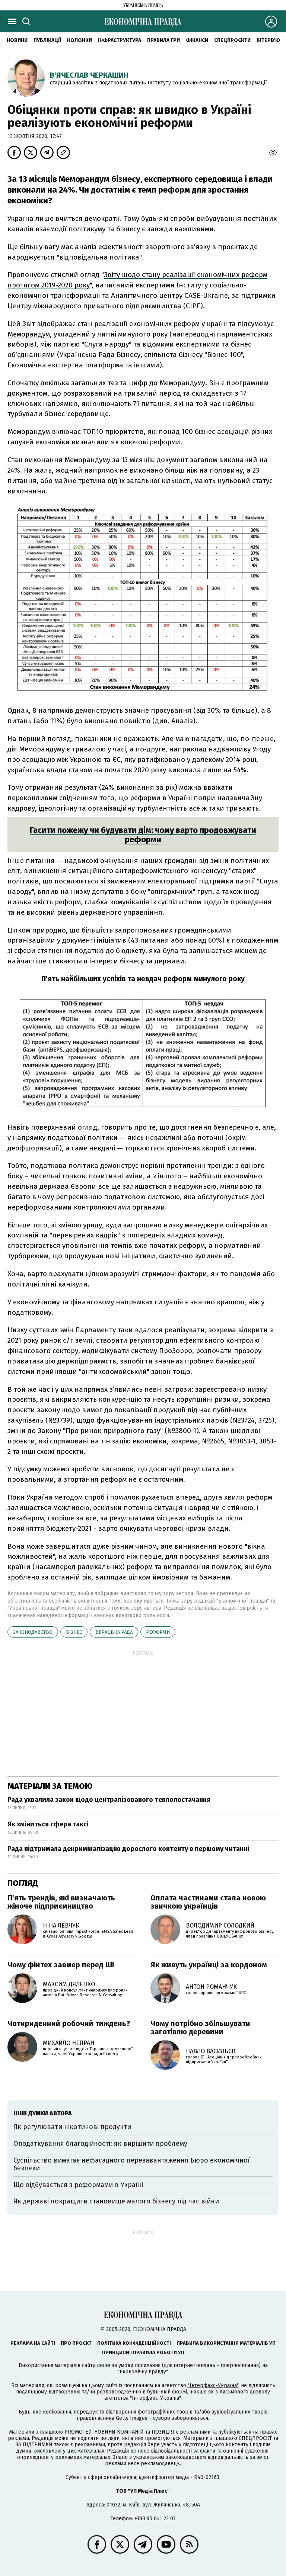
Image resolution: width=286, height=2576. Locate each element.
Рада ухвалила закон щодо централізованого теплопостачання (109, 1800)
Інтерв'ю (268, 40)
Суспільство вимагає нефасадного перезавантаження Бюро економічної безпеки (132, 2164)
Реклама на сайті (33, 2343)
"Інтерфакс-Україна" (213, 2385)
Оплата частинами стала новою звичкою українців (208, 1902)
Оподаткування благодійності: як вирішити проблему (100, 2144)
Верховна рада (114, 1632)
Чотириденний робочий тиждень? (69, 2023)
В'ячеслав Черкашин (89, 75)
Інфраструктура (120, 40)
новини (17, 40)
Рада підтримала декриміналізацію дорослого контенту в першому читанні (128, 1849)
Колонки (80, 40)
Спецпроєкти (232, 40)
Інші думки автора (43, 2113)
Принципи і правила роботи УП (143, 2352)
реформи (158, 1632)
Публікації (47, 40)
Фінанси (197, 40)
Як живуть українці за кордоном (209, 1965)
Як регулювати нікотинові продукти (72, 2127)
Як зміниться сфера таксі (48, 1824)
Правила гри (163, 40)
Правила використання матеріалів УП (226, 2343)
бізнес (74, 1632)
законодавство (33, 1632)
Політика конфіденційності (134, 2343)
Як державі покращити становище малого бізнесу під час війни (116, 2201)
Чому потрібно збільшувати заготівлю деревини (200, 2028)
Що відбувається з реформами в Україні (78, 2185)
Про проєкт (76, 2343)
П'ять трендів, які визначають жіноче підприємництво (61, 1902)
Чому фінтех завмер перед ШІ (61, 1965)
